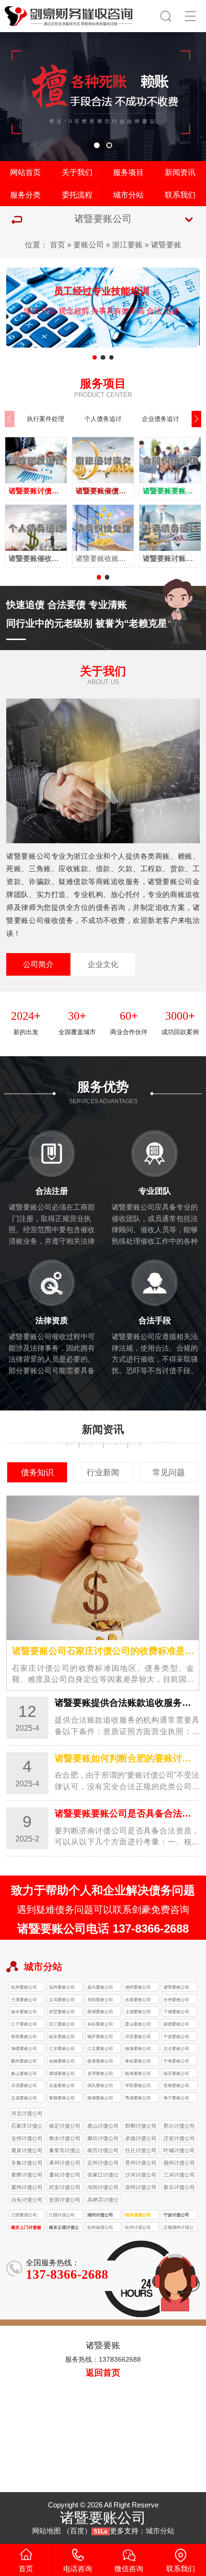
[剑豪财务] (69, 14)
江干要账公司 (24, 2024)
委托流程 (77, 195)
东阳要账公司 (100, 1999)
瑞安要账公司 (176, 2073)
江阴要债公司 (24, 2215)
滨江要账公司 (62, 2024)
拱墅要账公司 (62, 2011)
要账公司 (89, 245)
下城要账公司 (176, 2011)
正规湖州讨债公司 (178, 2228)
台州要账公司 (176, 1999)
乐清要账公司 (24, 2085)
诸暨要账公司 (176, 1987)
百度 (77, 2531)
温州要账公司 (62, 1987)
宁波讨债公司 (176, 2215)
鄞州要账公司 (24, 2061)
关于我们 (77, 172)
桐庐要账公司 (100, 2036)
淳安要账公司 (138, 2036)
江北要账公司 (100, 2048)
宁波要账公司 (176, 2036)
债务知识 (37, 1472)
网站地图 (46, 2531)
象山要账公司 (24, 2073)
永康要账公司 (138, 1999)
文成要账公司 (24, 2098)
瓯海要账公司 (138, 2073)
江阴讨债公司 (62, 2215)
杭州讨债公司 (138, 2227)
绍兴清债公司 (138, 2215)
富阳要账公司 (24, 2036)
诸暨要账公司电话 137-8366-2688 (103, 1929)
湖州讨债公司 (100, 2215)
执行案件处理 (46, 419)
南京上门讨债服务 (26, 2228)
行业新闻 (103, 1472)
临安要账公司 (62, 2036)
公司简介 (38, 964)
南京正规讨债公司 (64, 2228)
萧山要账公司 (138, 2024)
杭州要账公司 (24, 1987)
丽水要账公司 (24, 2011)
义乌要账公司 (62, 1999)
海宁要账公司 (176, 2098)
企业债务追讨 (160, 419)
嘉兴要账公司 (100, 1987)
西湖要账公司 (100, 2011)
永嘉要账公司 (62, 2085)
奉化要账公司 (138, 2061)
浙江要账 (127, 245)
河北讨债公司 (27, 2113)
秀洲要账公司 (138, 2098)
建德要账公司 (176, 2024)
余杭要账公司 (100, 2024)
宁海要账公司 (176, 2061)
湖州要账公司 (138, 1987)
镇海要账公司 (138, 2048)
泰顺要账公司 (62, 2098)
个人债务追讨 (103, 419)
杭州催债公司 (100, 2227)
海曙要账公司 (24, 2048)
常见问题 (169, 1472)
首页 (57, 245)
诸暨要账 (166, 245)
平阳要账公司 (138, 2085)
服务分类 (25, 195)
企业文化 (103, 964)
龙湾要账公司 (100, 2073)
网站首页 (25, 172)
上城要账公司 (138, 2011)
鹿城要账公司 (62, 2073)
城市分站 (128, 195)
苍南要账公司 (176, 2085)
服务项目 (128, 172)
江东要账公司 (62, 2048)
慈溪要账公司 (100, 2061)
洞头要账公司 (100, 2085)
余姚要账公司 (62, 2061)
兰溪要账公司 (24, 1999)
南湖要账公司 (100, 2098)
